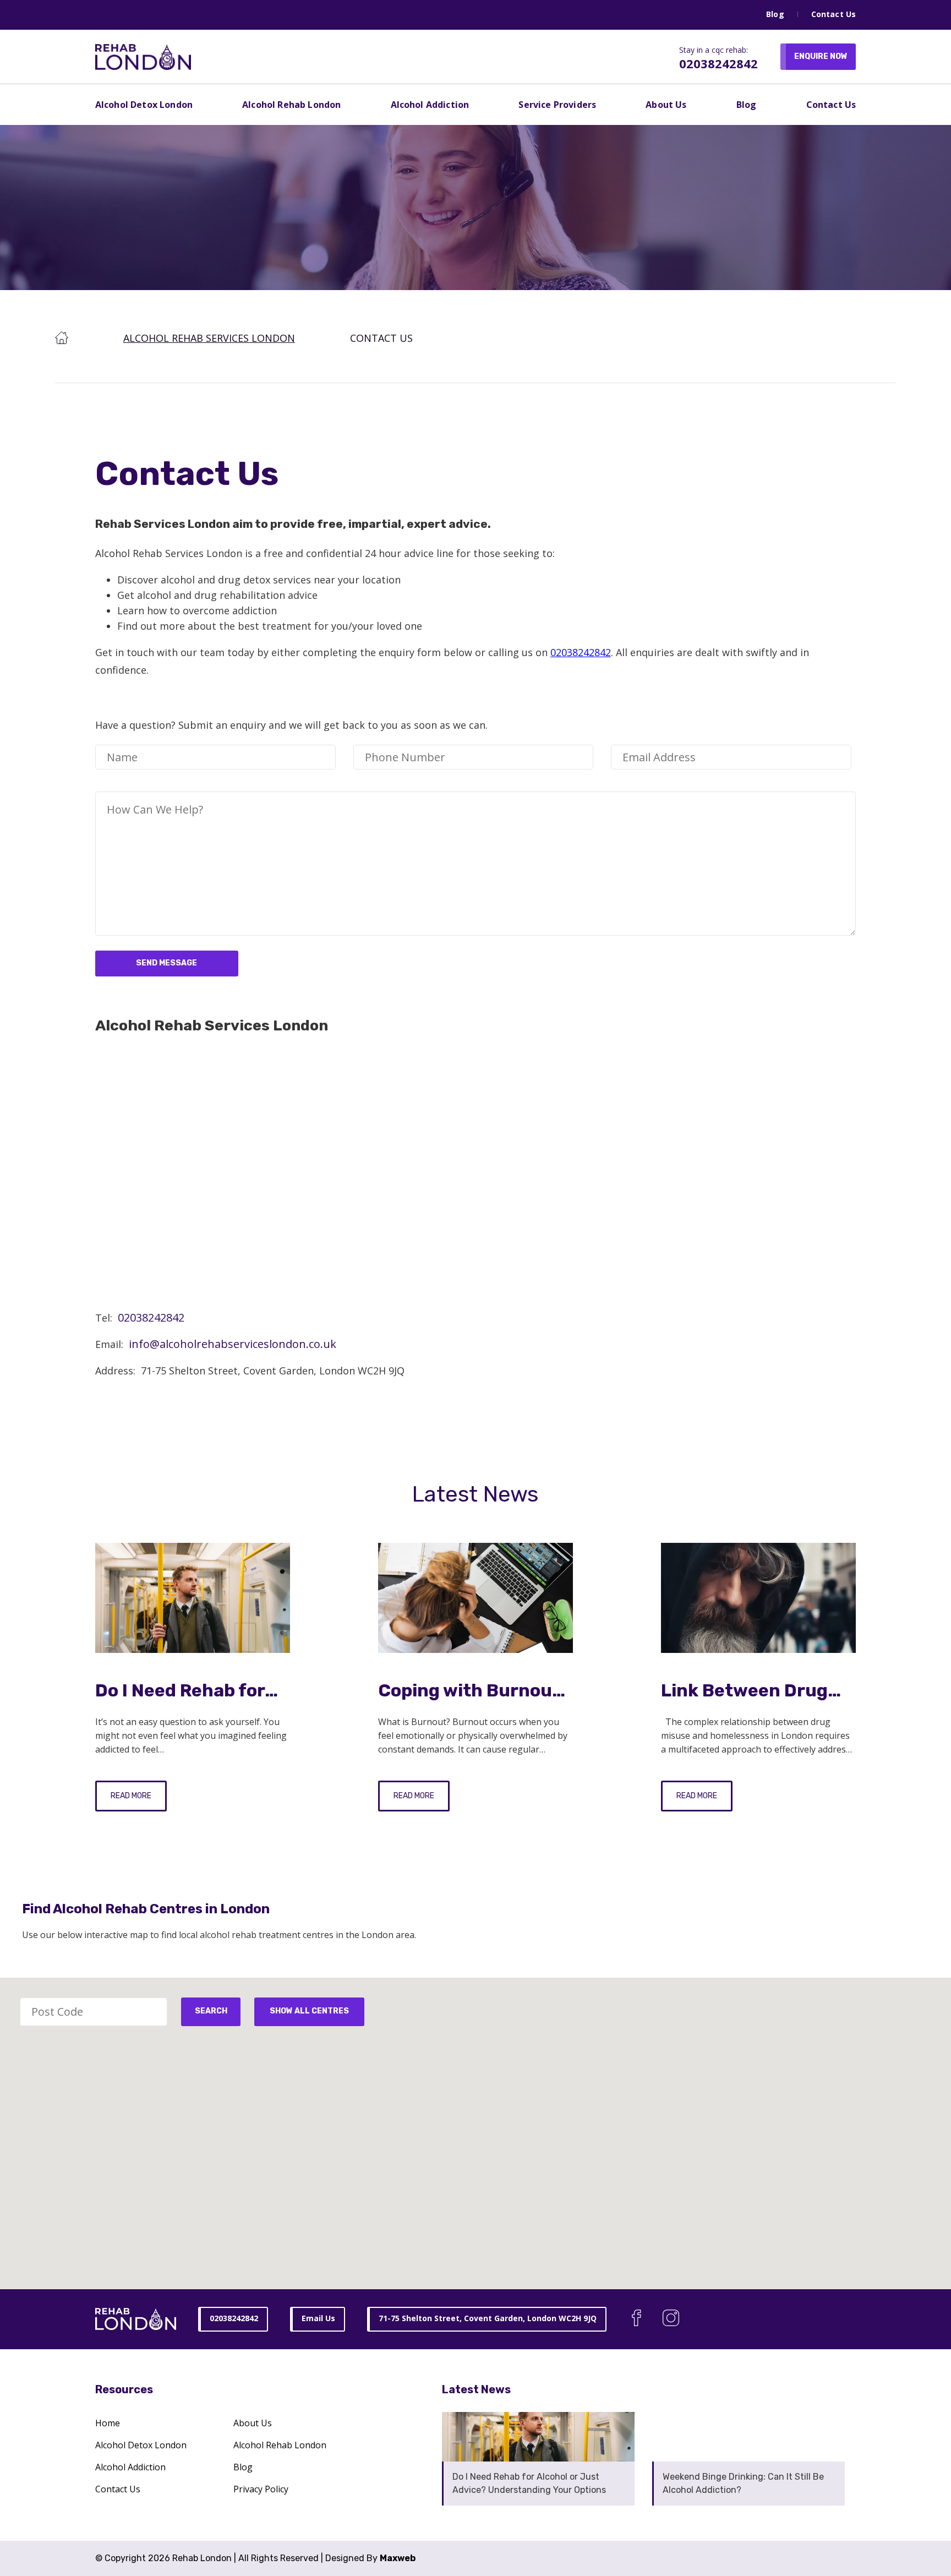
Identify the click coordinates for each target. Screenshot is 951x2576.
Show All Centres (309, 2011)
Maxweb (398, 2558)
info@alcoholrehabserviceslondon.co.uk (233, 1344)
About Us (666, 105)
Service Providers (557, 105)
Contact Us (834, 14)
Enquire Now (821, 56)
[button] (536, 2166)
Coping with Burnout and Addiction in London (469, 1691)
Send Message (166, 963)
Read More (131, 1796)
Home (108, 2423)
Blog (775, 14)
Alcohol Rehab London (291, 105)
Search (211, 2011)
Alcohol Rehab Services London (209, 338)
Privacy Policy (261, 2489)
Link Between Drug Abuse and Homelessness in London (744, 1691)
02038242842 (718, 63)
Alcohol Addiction (430, 105)
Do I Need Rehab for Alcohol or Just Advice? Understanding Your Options (183, 1691)
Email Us (318, 2318)
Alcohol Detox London (144, 105)
